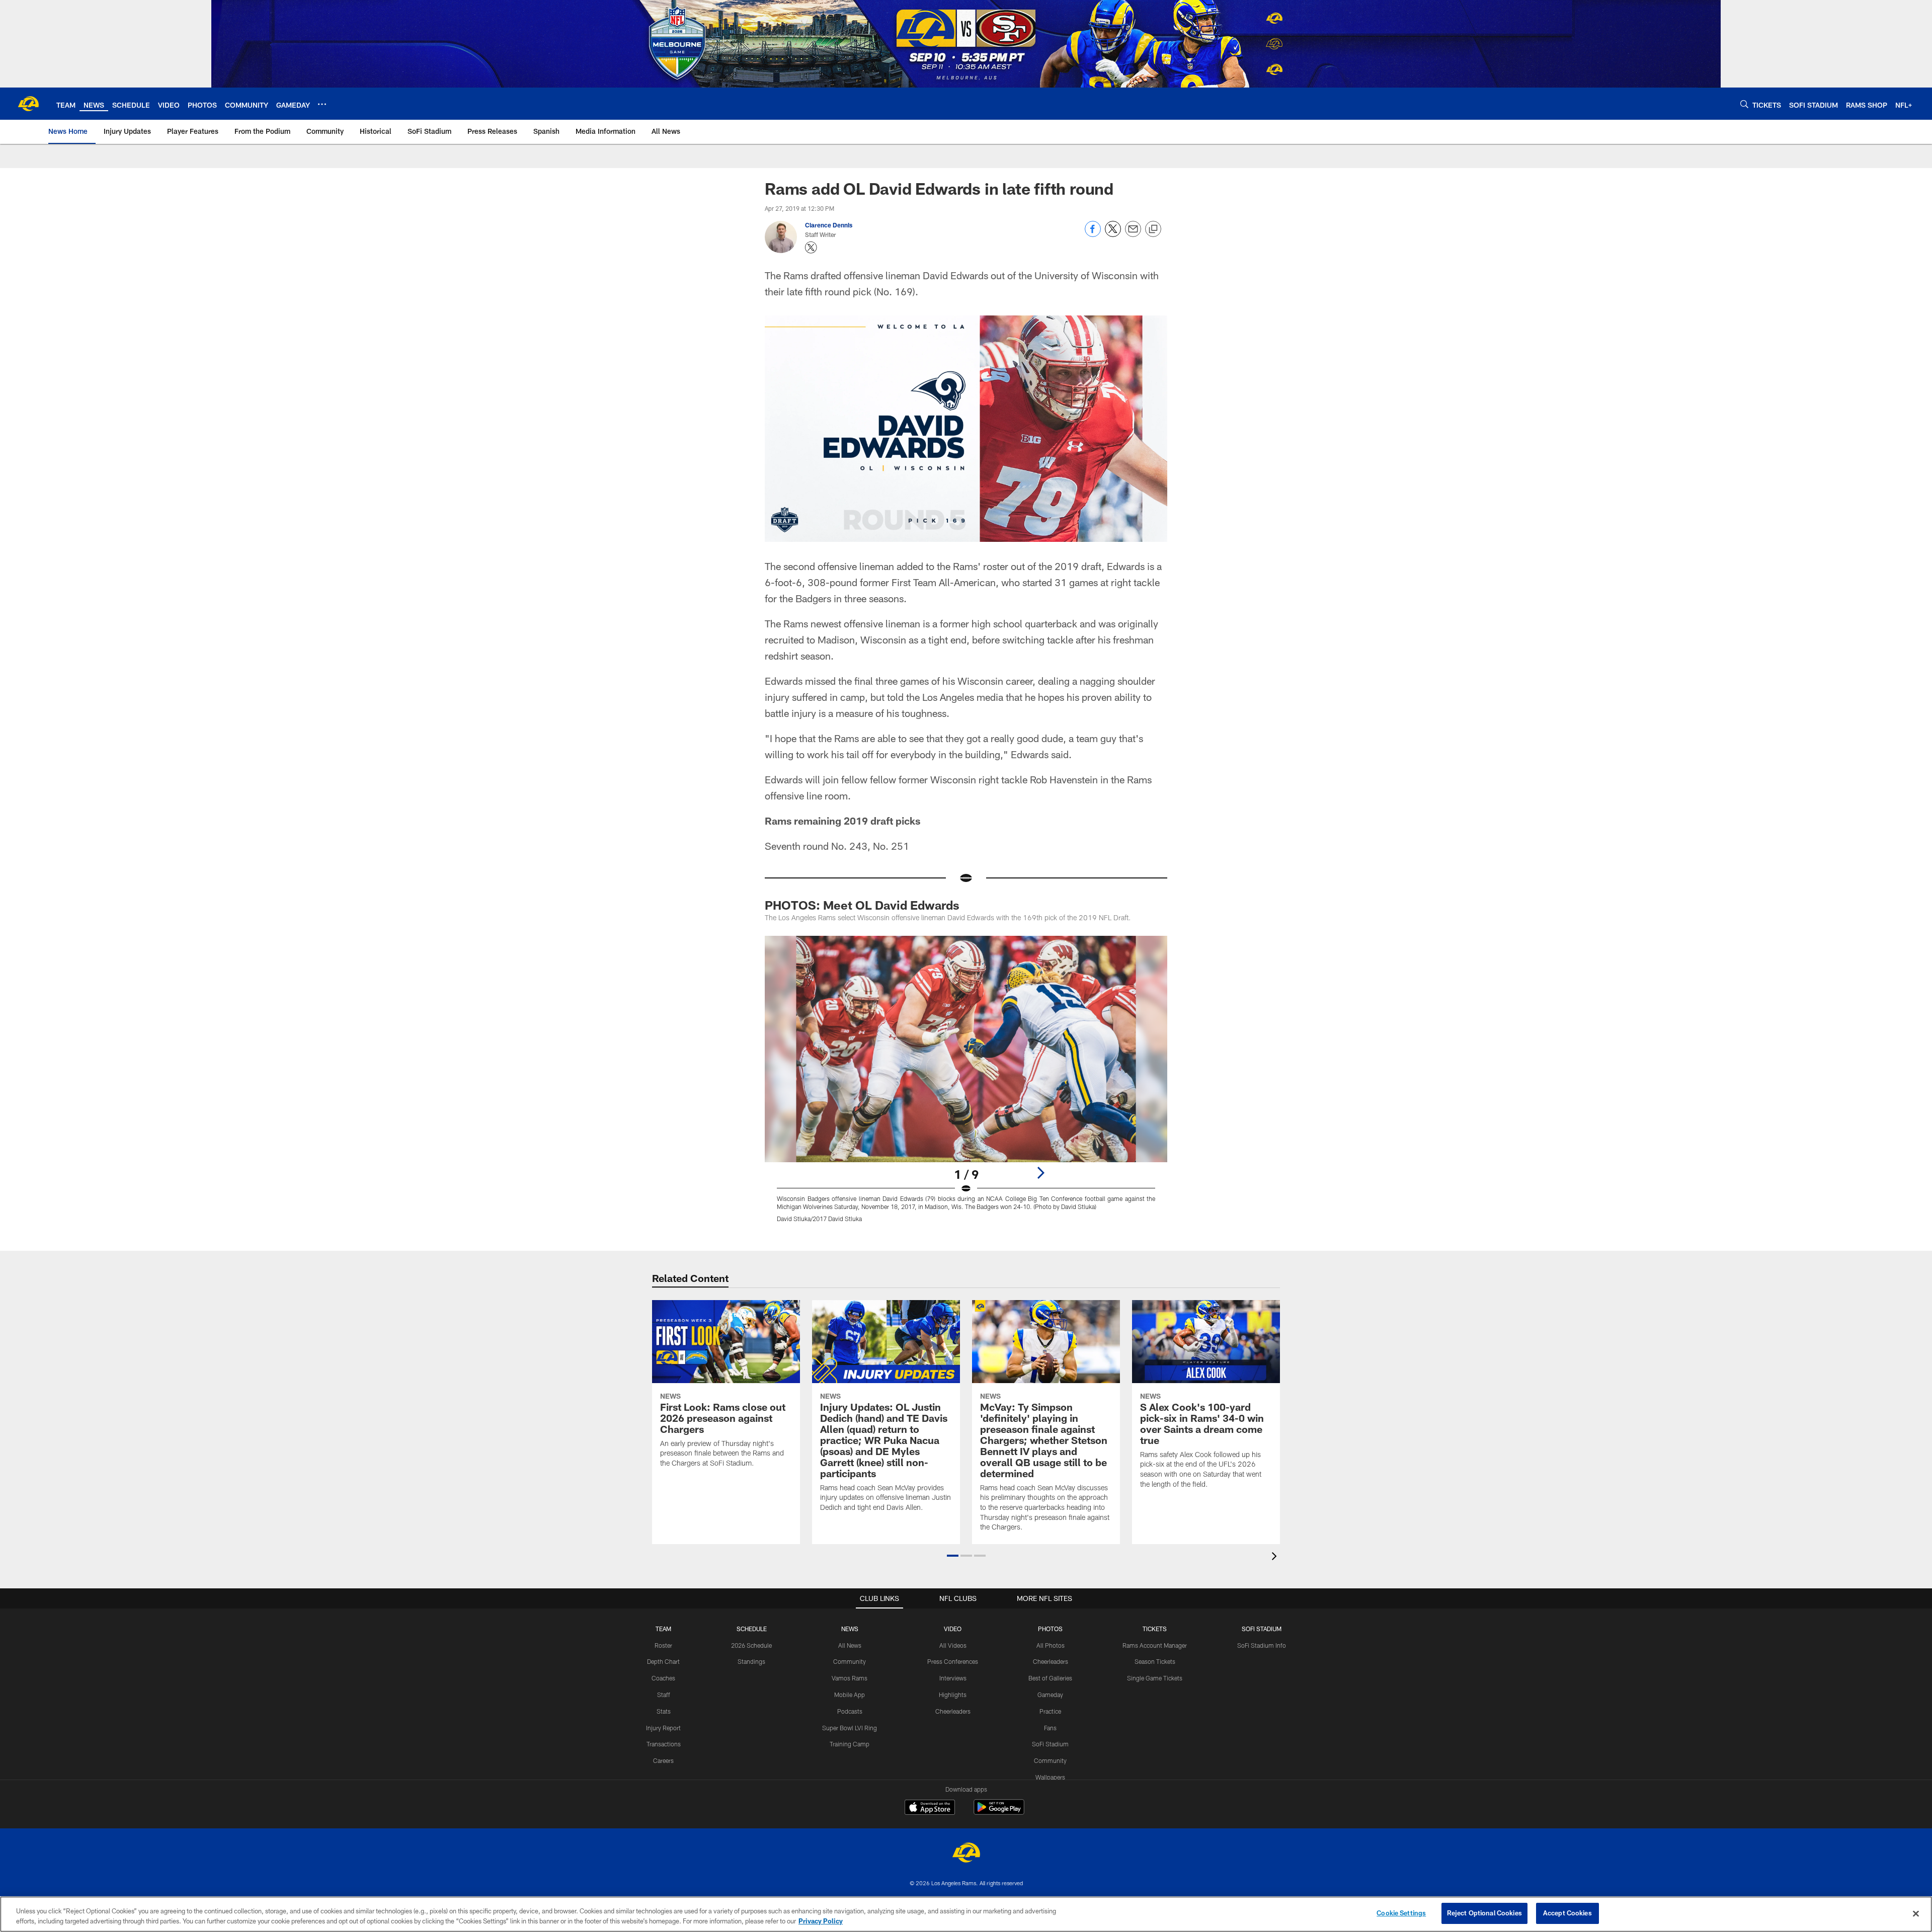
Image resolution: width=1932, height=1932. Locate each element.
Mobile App (850, 1695)
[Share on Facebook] (1093, 234)
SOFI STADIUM (1262, 1629)
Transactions (664, 1744)
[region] (966, 1914)
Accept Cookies (1567, 1913)
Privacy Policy (821, 1921)
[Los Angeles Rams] (966, 1854)
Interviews (953, 1678)
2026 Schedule (751, 1645)
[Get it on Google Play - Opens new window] (999, 1812)
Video (953, 1629)
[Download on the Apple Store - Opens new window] (930, 1808)
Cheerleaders (953, 1711)
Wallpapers (1050, 1777)
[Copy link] (1153, 229)
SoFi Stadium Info (1262, 1645)
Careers (663, 1760)
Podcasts (850, 1711)
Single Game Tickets (1155, 1678)
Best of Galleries (1050, 1678)
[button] (953, 1556)
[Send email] (1133, 234)
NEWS (850, 1629)
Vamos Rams (850, 1678)
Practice (1050, 1711)
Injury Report (663, 1728)
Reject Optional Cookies (1484, 1913)
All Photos (1051, 1645)
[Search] (1744, 104)
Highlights (953, 1695)
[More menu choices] (322, 104)
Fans (1050, 1728)
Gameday (1050, 1695)
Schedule (752, 1629)
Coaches (663, 1678)
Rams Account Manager (1155, 1645)
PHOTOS (1050, 1629)
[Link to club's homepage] (28, 104)
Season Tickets (1155, 1661)
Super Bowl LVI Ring (850, 1728)
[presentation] (1276, 1557)
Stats (664, 1711)
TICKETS (1155, 1629)
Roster (663, 1645)
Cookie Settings (1401, 1913)
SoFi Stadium (1050, 1744)
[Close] (1916, 1913)
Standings (751, 1661)
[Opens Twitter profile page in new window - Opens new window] (811, 248)
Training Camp (850, 1744)
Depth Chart (663, 1661)
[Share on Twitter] (1113, 234)
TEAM (663, 1629)
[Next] (1040, 1173)
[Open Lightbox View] (966, 1085)
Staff (664, 1695)
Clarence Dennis (829, 225)
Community (850, 1661)
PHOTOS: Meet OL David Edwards (862, 905)
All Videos (953, 1645)
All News (850, 1645)
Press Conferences (953, 1661)
